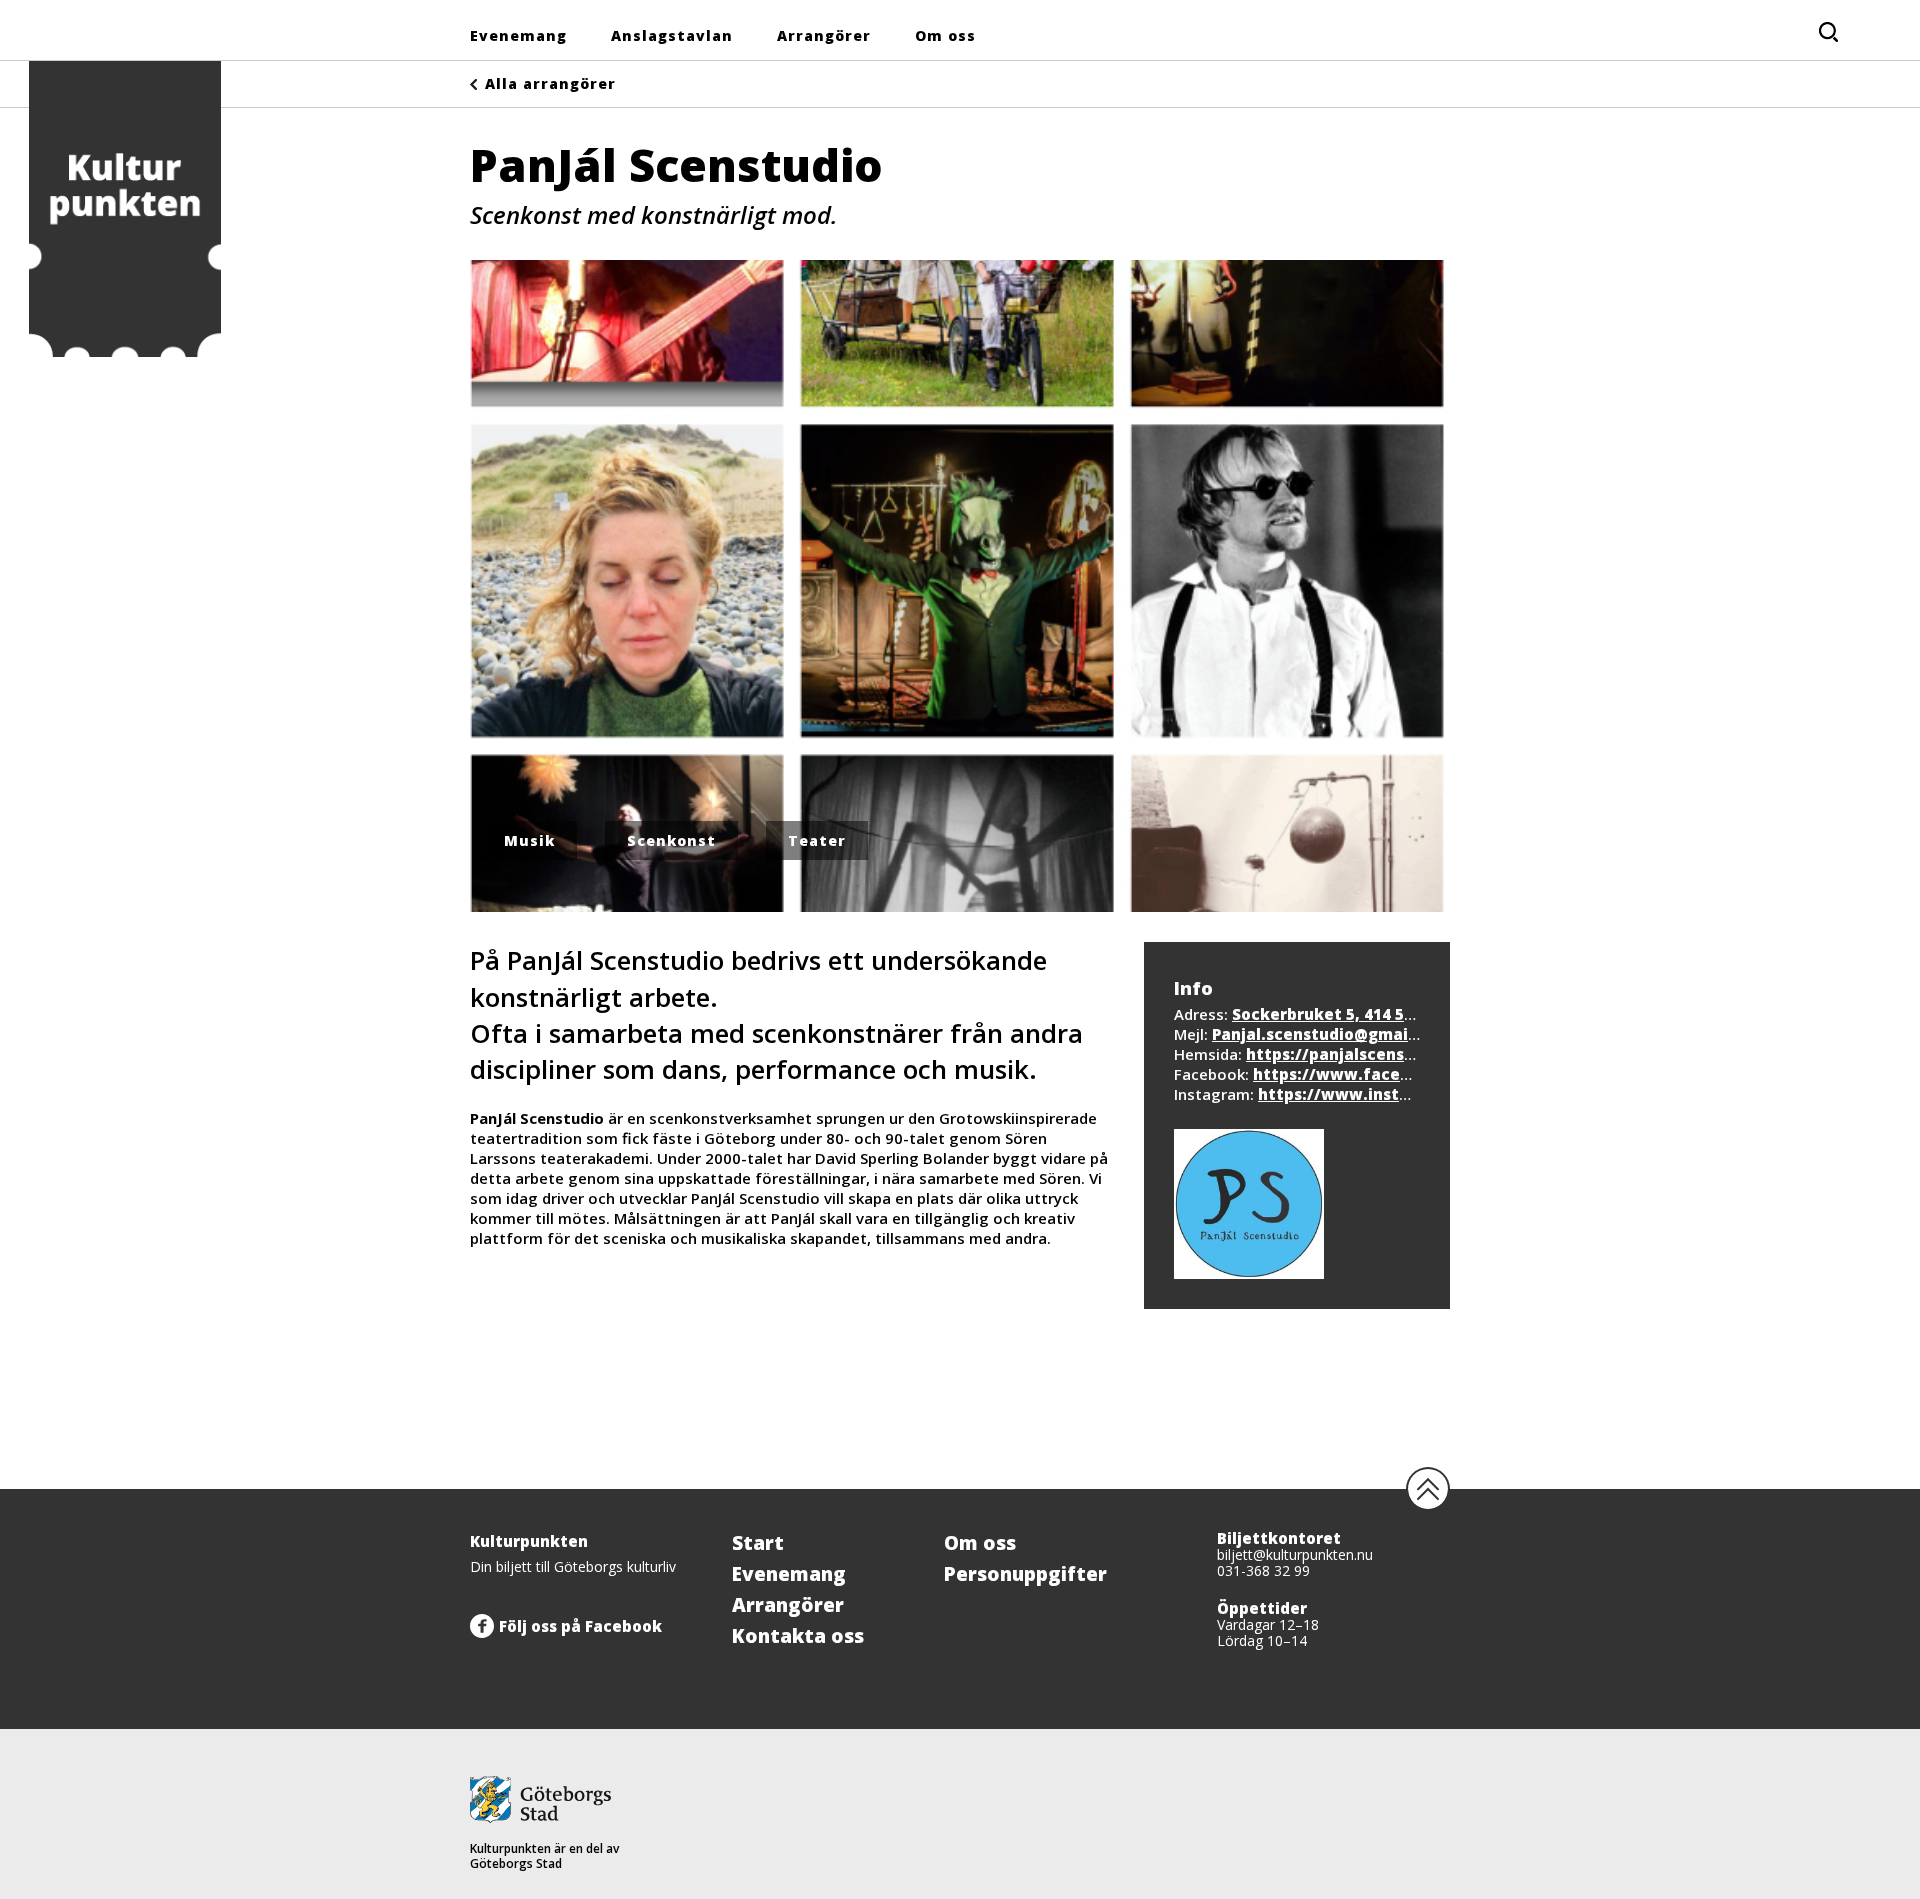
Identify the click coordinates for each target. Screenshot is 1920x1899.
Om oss (945, 35)
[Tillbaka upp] (1428, 1489)
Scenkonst (671, 840)
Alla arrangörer (550, 83)
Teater (817, 840)
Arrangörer (824, 35)
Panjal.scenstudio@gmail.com (1332, 1034)
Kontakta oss (798, 1636)
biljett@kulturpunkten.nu (1295, 1554)
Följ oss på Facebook (580, 1626)
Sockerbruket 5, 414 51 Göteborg (1362, 1014)
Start (758, 1543)
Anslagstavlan (672, 35)
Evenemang (518, 35)
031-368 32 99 (1263, 1570)
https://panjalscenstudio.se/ (1361, 1054)
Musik (529, 840)
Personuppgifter (1025, 1574)
